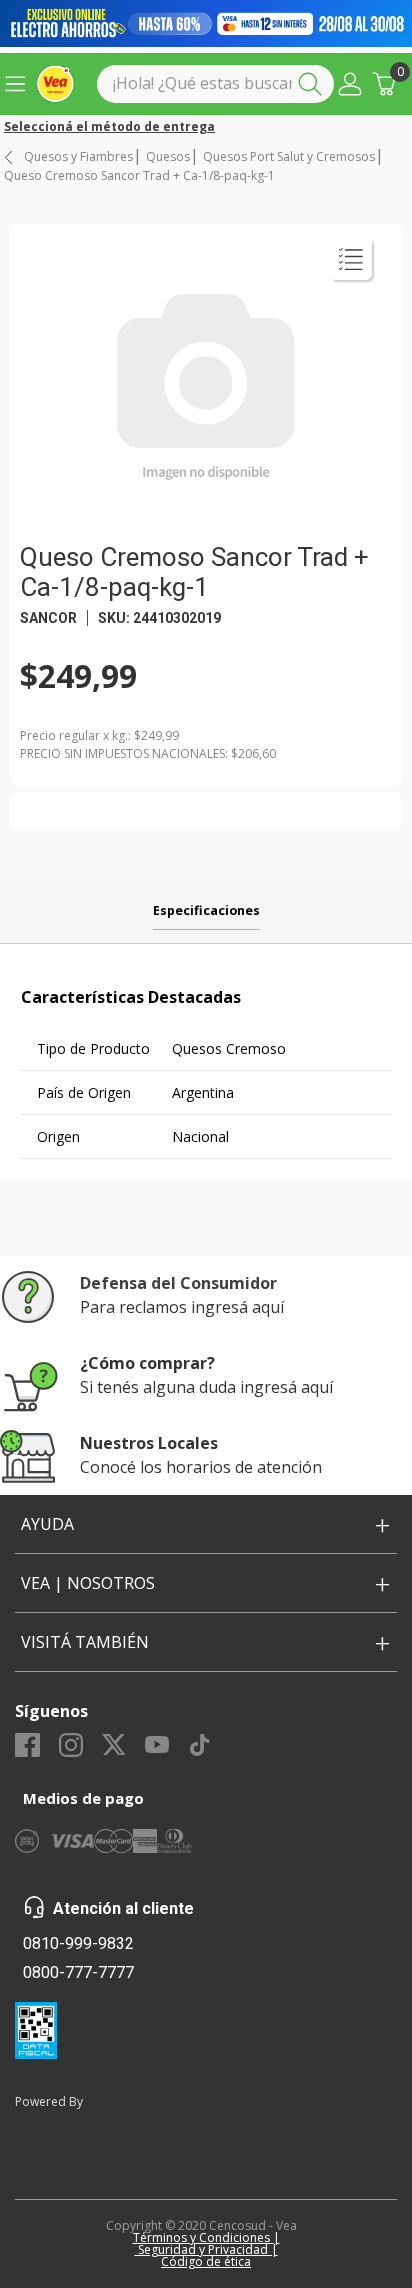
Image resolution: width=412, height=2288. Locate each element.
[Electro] (206, 23)
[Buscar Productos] (314, 84)
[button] (350, 84)
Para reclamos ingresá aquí (182, 1307)
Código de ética (206, 2261)
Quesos (168, 157)
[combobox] (215, 84)
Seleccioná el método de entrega (109, 127)
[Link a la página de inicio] (10, 157)
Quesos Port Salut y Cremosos (289, 157)
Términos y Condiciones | (206, 2237)
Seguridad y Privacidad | (206, 2249)
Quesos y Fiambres (78, 157)
